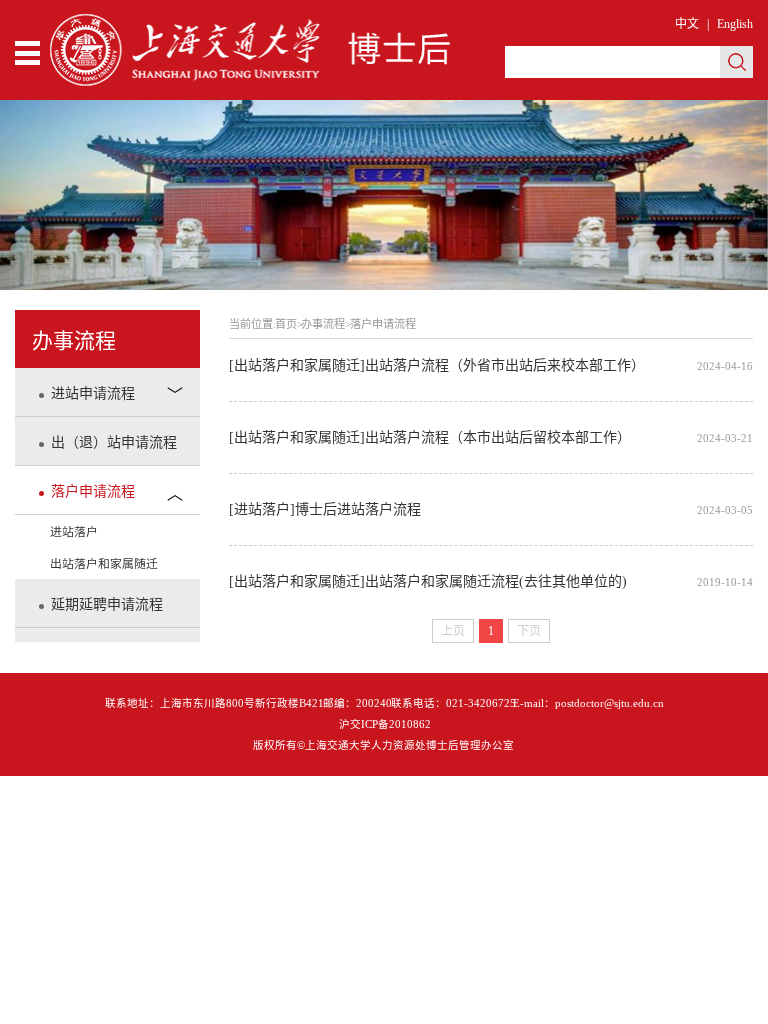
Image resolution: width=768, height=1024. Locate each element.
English (735, 24)
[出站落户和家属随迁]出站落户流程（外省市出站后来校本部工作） (490, 365)
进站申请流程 (93, 393)
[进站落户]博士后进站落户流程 (490, 509)
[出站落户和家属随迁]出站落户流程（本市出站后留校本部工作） (490, 437)
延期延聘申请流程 (107, 604)
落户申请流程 (93, 491)
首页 (286, 324)
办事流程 (323, 324)
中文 (687, 24)
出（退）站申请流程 (114, 442)
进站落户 (74, 532)
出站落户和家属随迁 (104, 564)
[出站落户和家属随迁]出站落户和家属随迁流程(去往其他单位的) (490, 581)
